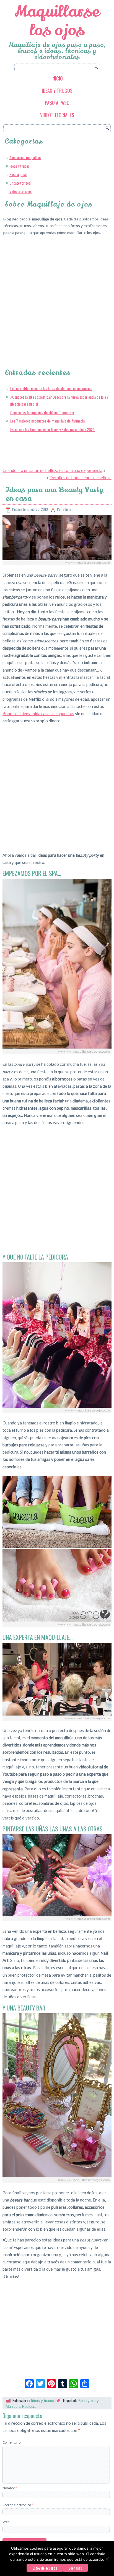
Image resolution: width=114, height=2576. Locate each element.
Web (6, 2522)
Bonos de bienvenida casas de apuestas (38, 713)
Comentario (11, 2442)
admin (67, 509)
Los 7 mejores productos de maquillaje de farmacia (47, 421)
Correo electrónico (18, 2505)
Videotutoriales (57, 115)
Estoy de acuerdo (45, 2568)
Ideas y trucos (57, 91)
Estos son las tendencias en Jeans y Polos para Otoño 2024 (52, 429)
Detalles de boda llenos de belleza (81, 477)
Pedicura (29, 2407)
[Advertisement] (57, 297)
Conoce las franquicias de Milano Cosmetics (42, 412)
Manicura (13, 2407)
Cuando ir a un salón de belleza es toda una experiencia (52, 470)
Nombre (10, 2488)
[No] (107, 2559)
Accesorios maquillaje (25, 157)
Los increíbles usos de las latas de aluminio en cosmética (51, 388)
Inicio (57, 78)
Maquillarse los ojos (57, 21)
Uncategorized (20, 183)
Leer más (75, 2568)
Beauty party (89, 2401)
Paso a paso (57, 103)
